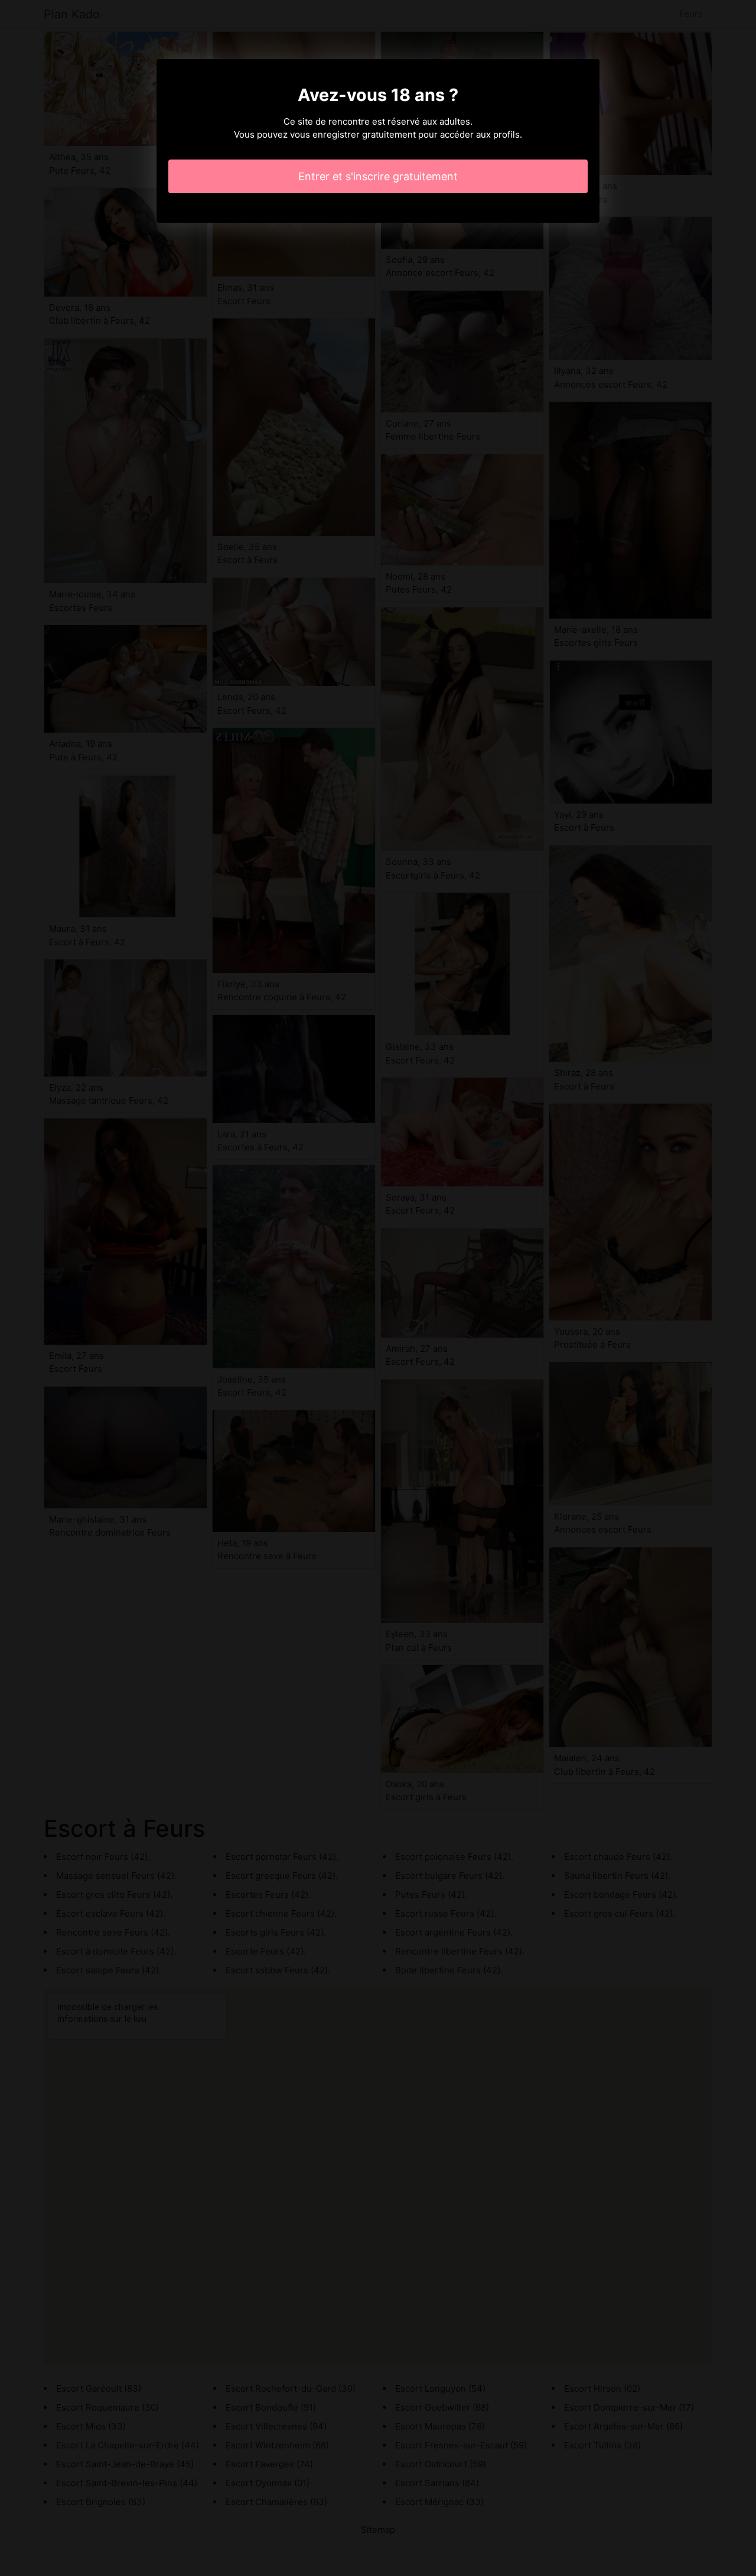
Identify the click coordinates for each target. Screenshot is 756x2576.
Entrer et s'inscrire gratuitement (378, 176)
